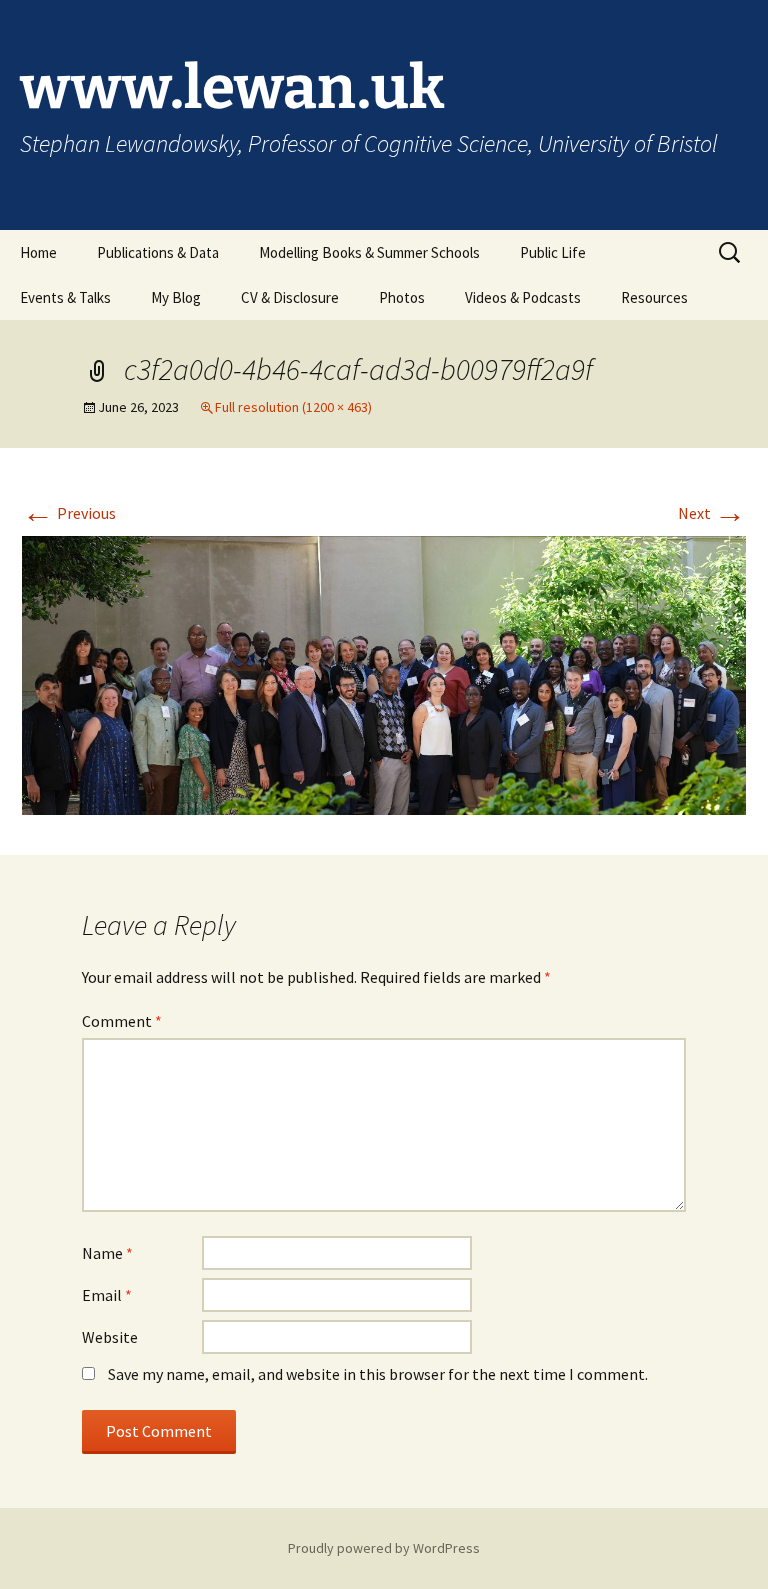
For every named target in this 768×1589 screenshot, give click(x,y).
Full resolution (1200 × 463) (293, 407)
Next (712, 513)
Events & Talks (65, 297)
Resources (654, 297)
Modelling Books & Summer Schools (369, 252)
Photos (402, 297)
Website (110, 1337)
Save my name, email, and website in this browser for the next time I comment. (378, 1374)
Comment (122, 1021)
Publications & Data (158, 252)
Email (107, 1295)
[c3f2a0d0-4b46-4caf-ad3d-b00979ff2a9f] (384, 674)
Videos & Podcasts (523, 297)
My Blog (176, 297)
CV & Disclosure (290, 297)
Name (107, 1253)
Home (38, 252)
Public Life (553, 252)
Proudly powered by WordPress (384, 1548)
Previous (69, 513)
